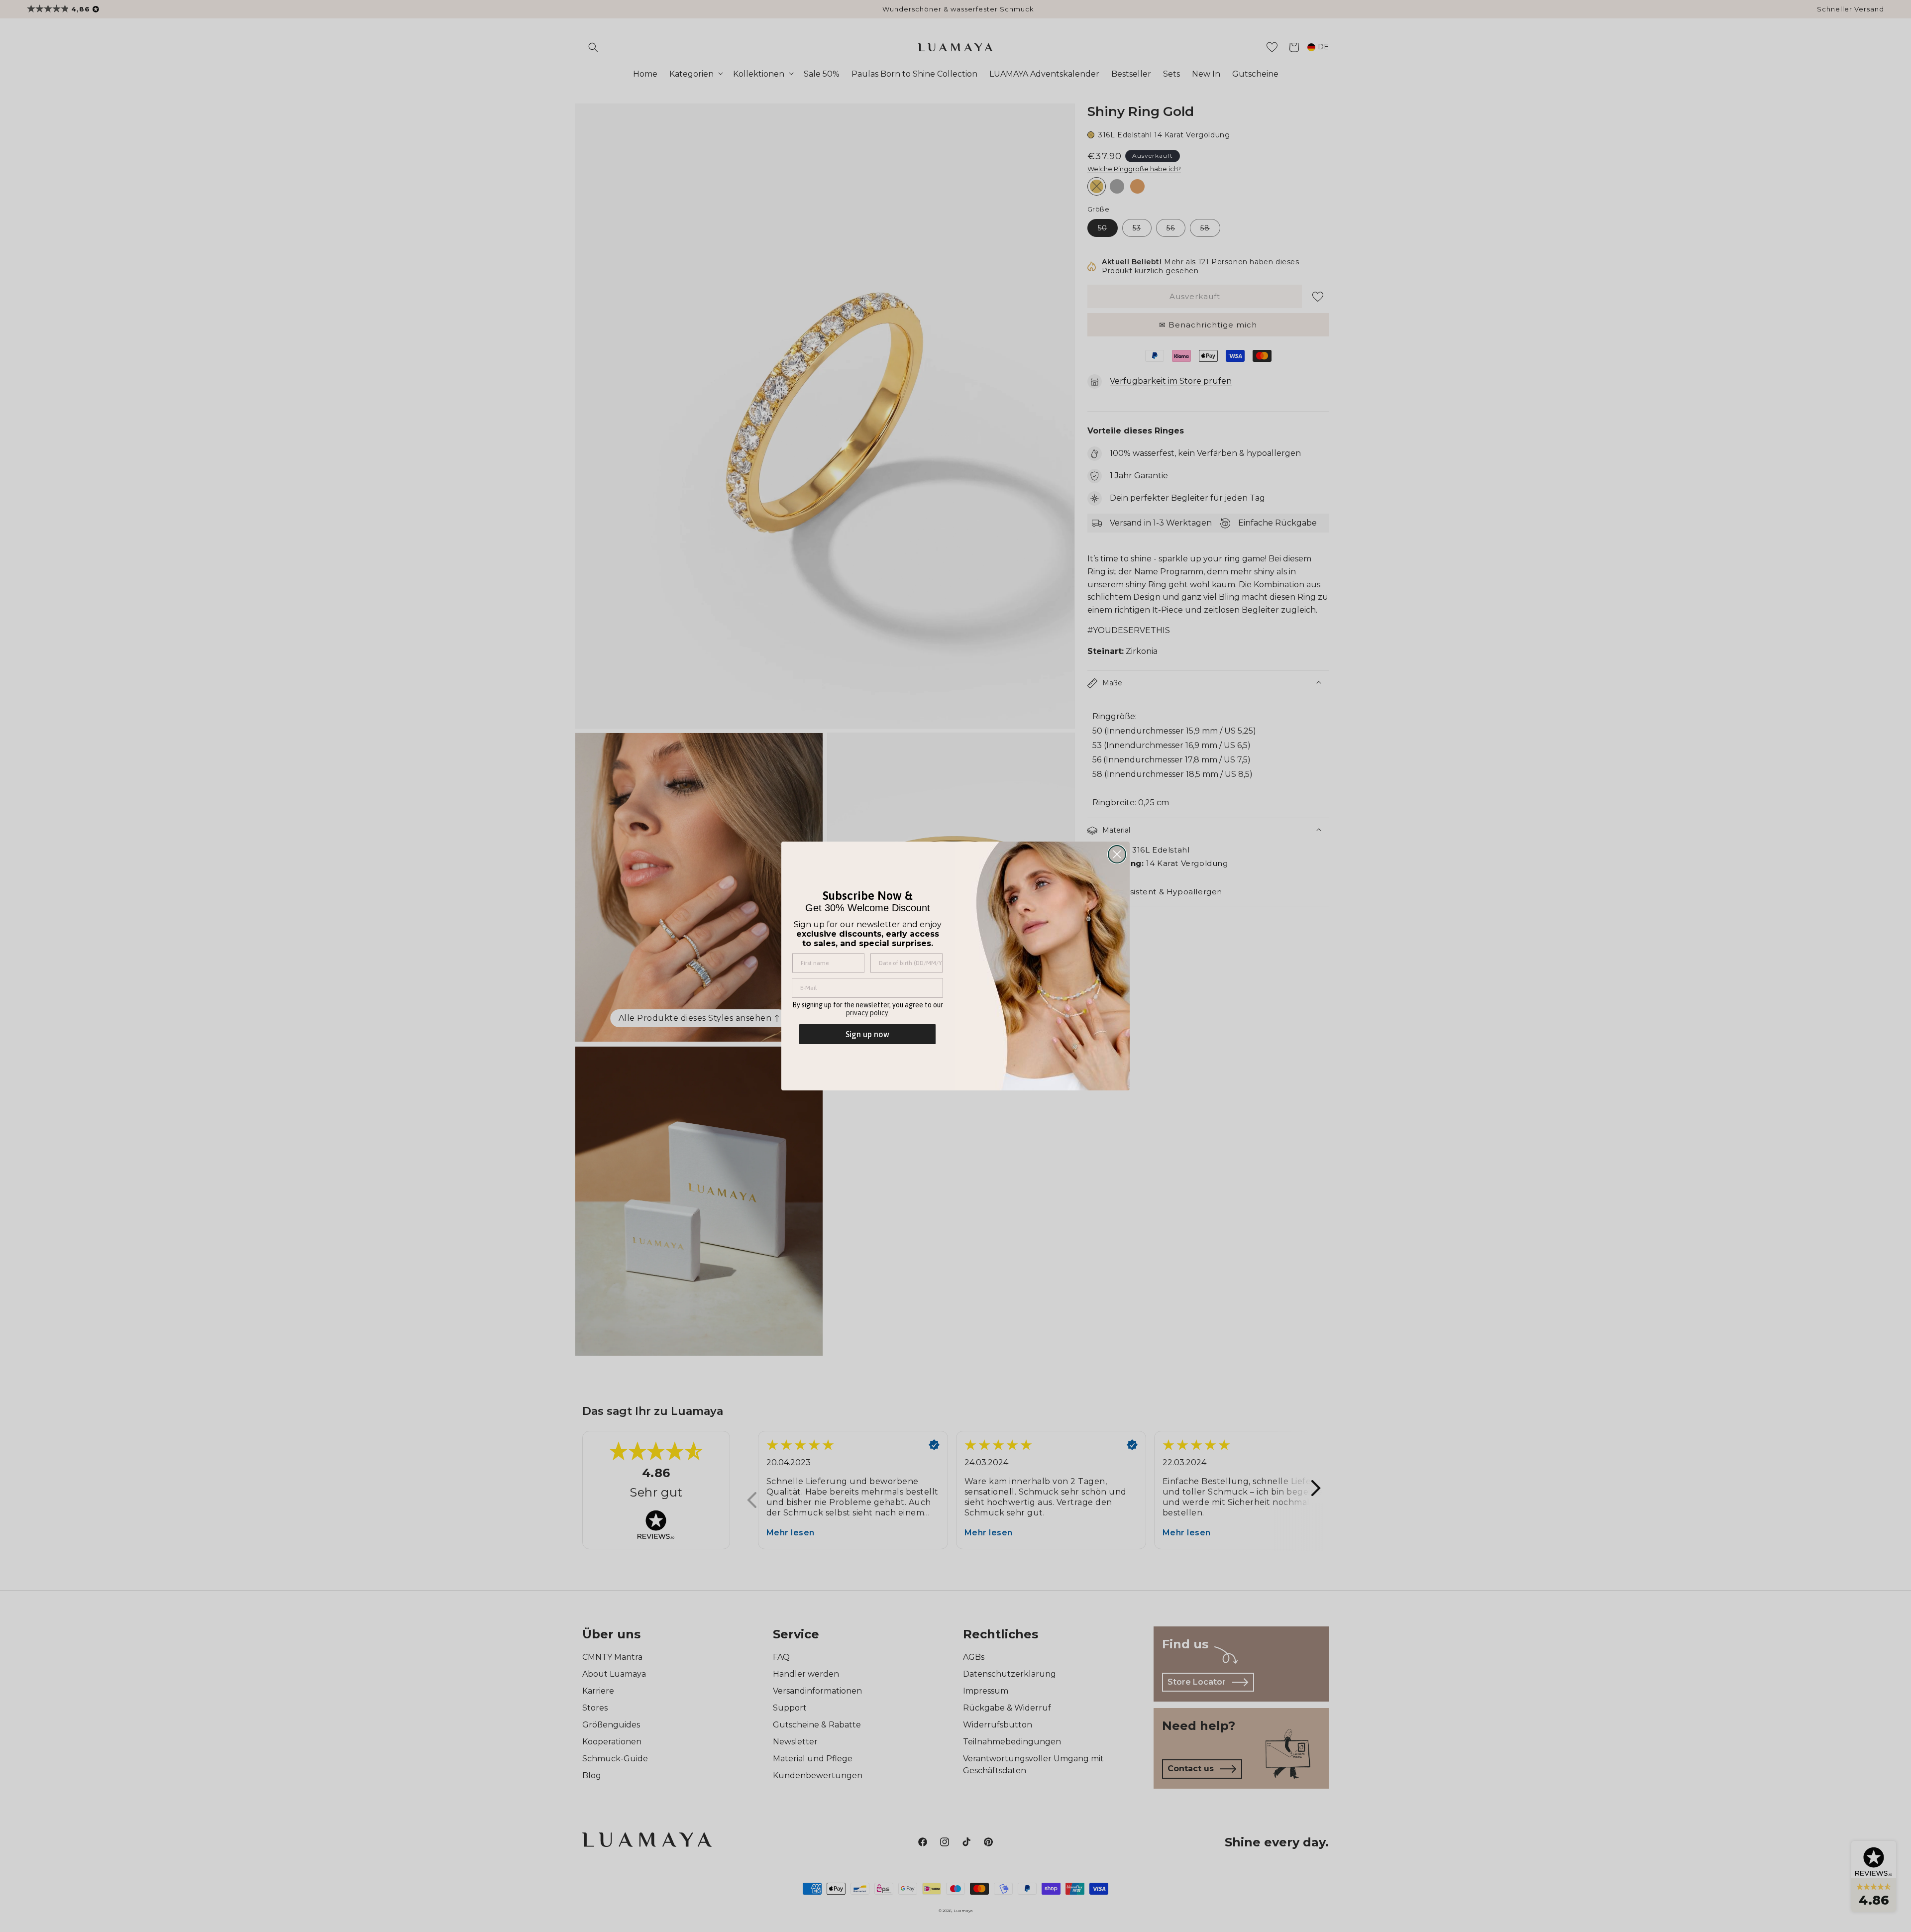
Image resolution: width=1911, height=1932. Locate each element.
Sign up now (867, 1034)
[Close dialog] (1117, 854)
